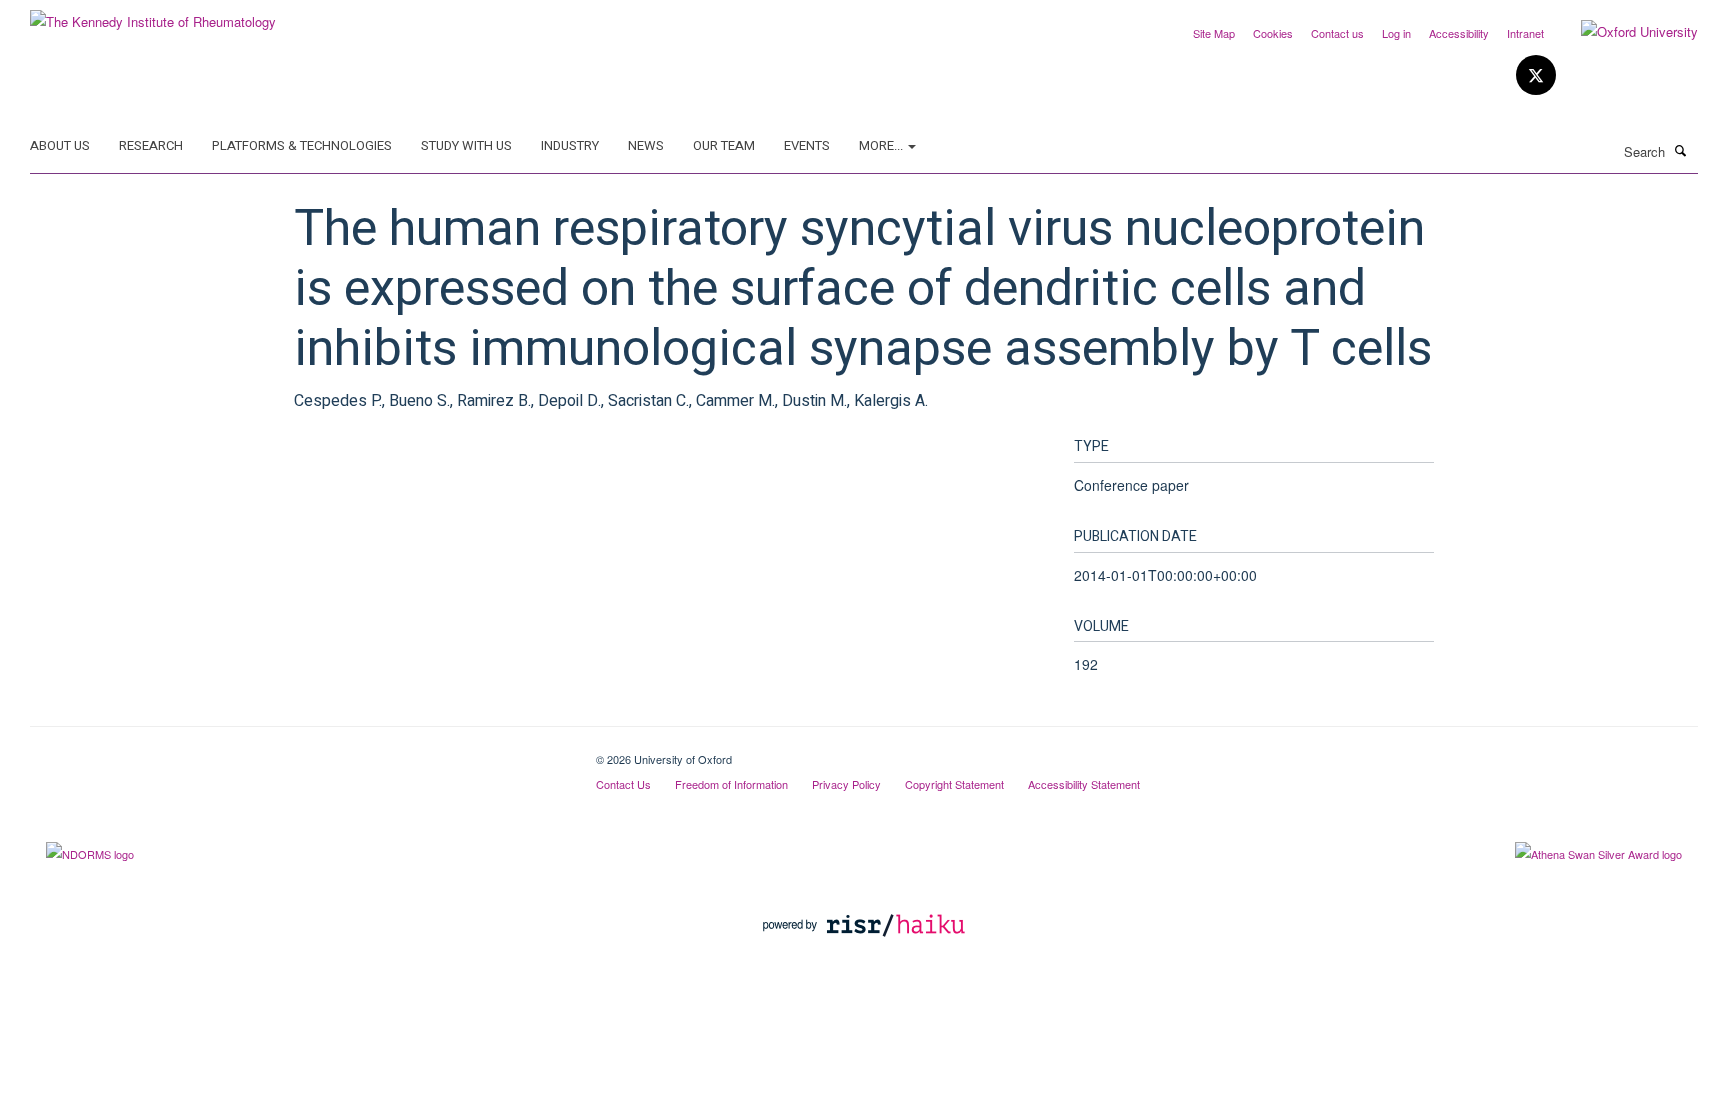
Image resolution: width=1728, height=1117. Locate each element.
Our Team (724, 145)
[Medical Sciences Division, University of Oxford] (298, 752)
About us (60, 145)
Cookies (1273, 33)
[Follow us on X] (1536, 75)
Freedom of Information (731, 784)
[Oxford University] (1624, 32)
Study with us (466, 145)
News (646, 145)
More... (882, 145)
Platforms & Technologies (302, 145)
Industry (570, 145)
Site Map (1214, 33)
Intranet (1525, 33)
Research (151, 145)
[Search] (1681, 150)
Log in (1396, 33)
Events (807, 145)
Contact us (1337, 33)
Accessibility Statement (1084, 784)
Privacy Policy (846, 784)
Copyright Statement (954, 784)
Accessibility (1459, 33)
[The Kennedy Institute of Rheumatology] (153, 14)
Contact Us (623, 784)
